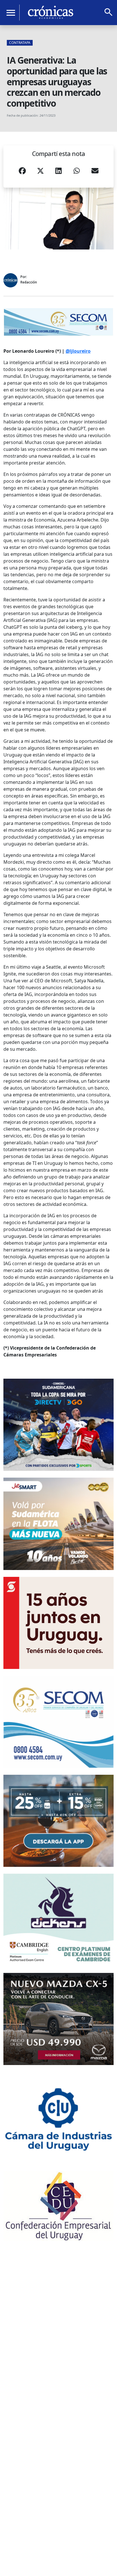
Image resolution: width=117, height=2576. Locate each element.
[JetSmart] (58, 1524)
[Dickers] (58, 1920)
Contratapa (20, 43)
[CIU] (58, 2118)
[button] (22, 173)
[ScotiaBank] (58, 1623)
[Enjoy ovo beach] (58, 1821)
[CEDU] (58, 2206)
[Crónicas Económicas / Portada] (51, 12)
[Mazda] (58, 2019)
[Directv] (58, 1425)
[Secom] (58, 322)
